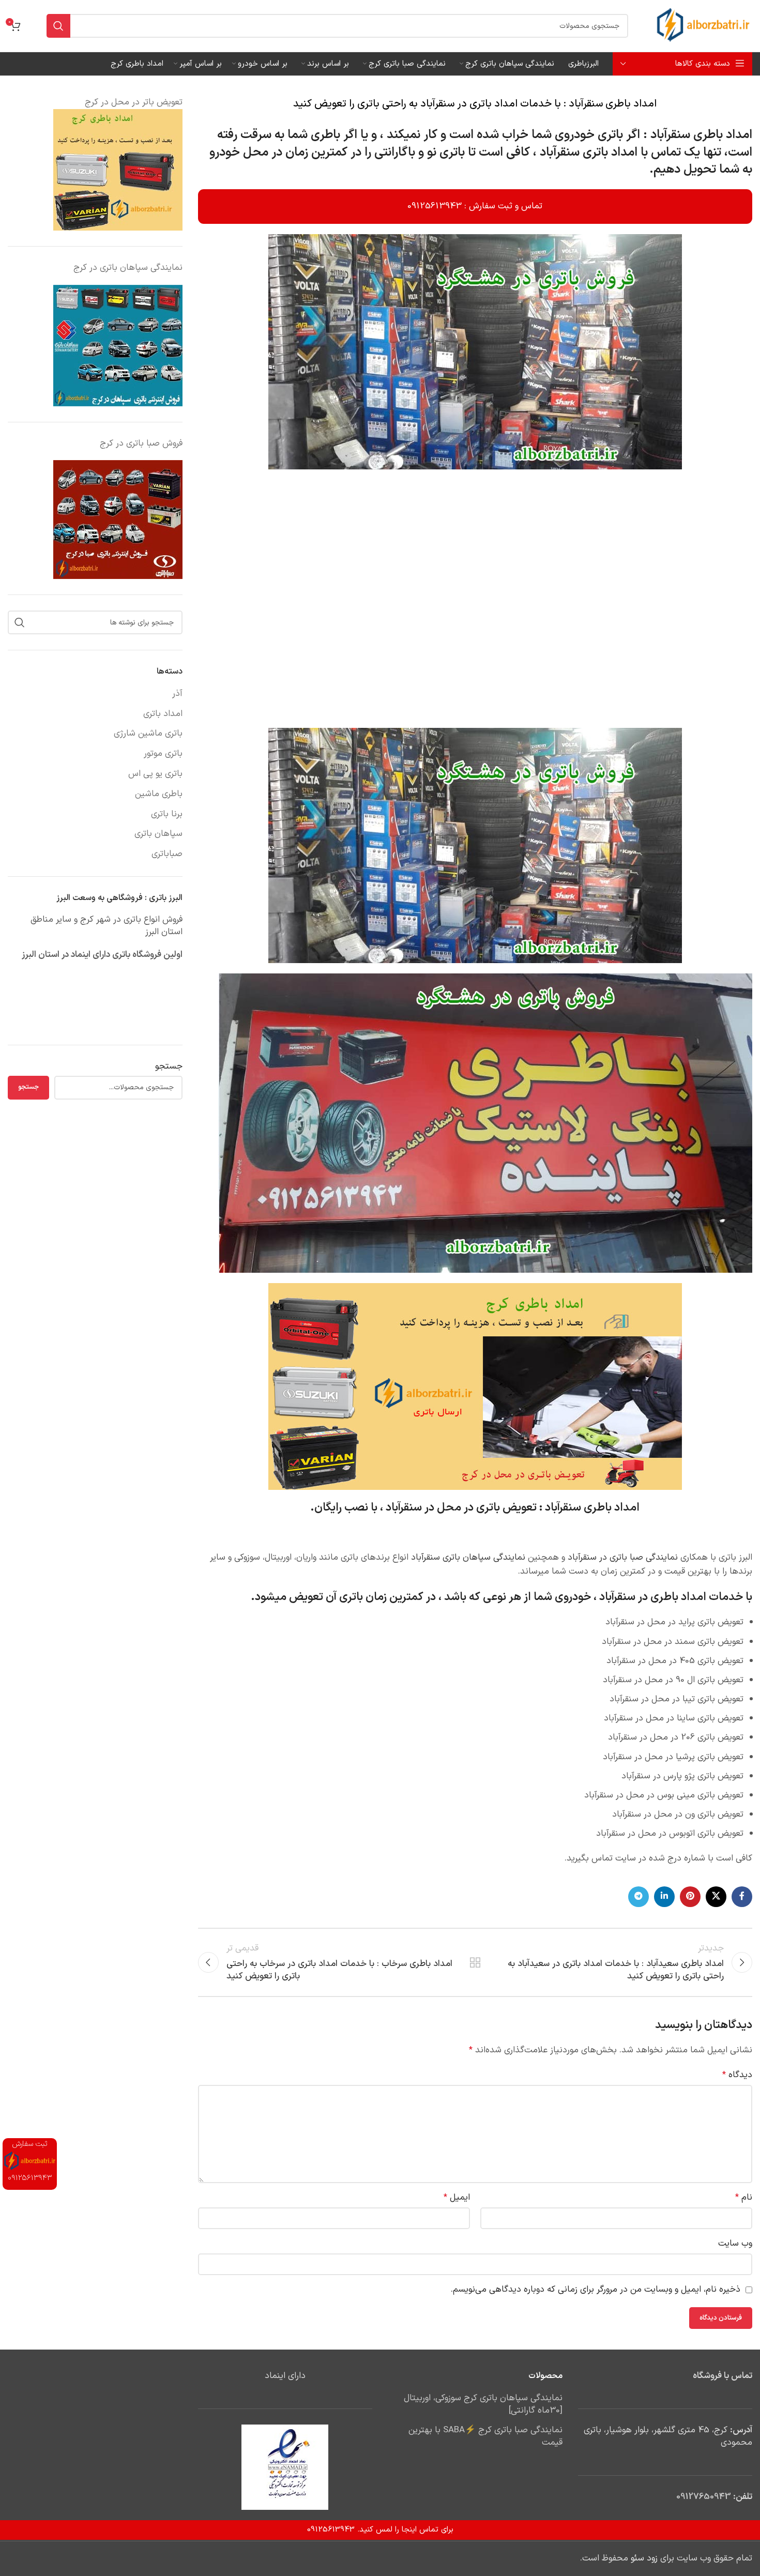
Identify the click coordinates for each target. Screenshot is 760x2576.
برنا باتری (167, 815)
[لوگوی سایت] (703, 26)
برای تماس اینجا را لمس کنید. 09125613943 (380, 2530)
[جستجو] (58, 26)
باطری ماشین (159, 795)
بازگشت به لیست (475, 1962)
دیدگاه (737, 2075)
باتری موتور (163, 754)
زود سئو (644, 2558)
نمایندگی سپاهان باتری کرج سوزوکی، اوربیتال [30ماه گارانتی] (483, 2405)
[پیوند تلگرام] (639, 1897)
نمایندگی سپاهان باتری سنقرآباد (468, 1558)
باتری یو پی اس (155, 774)
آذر (177, 694)
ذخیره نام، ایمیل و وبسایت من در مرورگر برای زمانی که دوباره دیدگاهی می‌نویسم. (596, 2290)
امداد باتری (163, 714)
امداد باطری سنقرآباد (701, 135)
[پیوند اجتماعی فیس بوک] (742, 1897)
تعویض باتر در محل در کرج (134, 102)
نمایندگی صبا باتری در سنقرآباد (623, 1558)
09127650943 (704, 2497)
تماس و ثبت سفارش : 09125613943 (475, 206)
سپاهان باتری (158, 834)
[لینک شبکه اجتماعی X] (716, 1897)
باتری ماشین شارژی (148, 734)
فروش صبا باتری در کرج (141, 444)
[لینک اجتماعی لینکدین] (664, 1897)
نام (744, 2198)
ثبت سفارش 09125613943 (30, 2161)
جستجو (169, 1067)
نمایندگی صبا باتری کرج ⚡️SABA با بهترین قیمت (485, 2437)
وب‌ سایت (735, 2244)
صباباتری (167, 855)
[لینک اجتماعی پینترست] (690, 1897)
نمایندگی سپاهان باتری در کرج (128, 268)
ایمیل (457, 2198)
